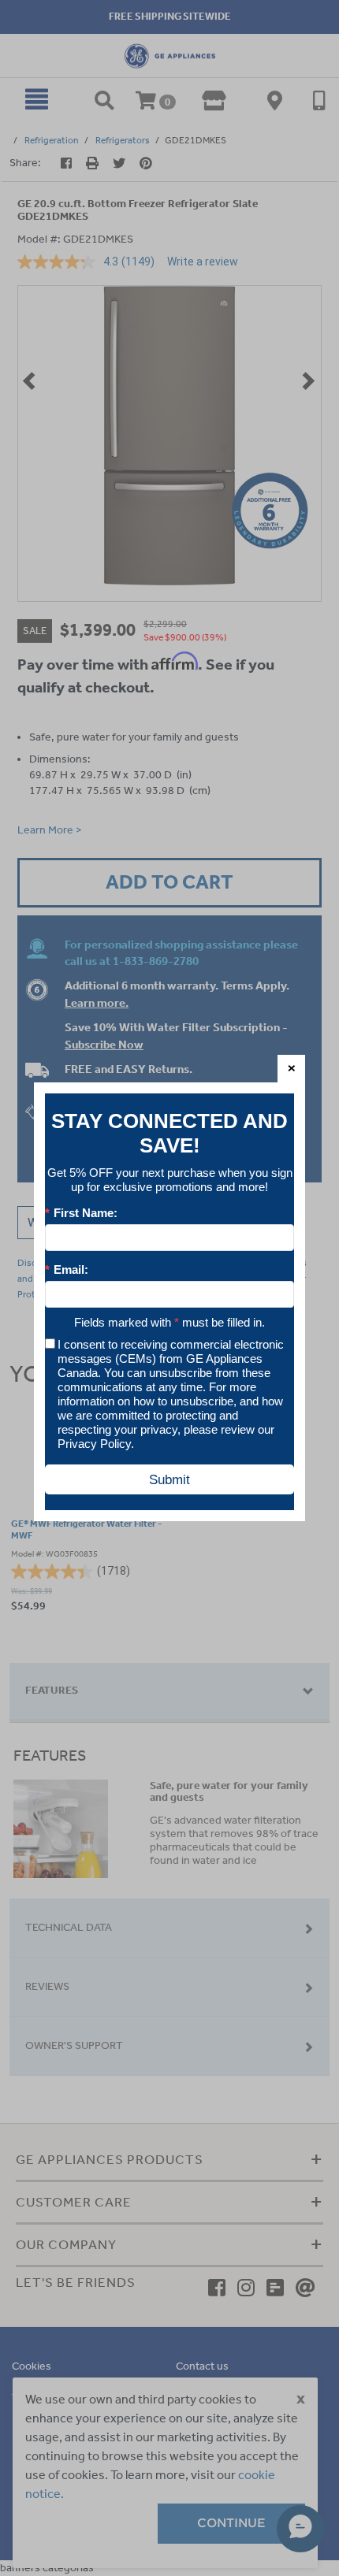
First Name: (81, 1213)
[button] (291, 1069)
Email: (67, 1269)
